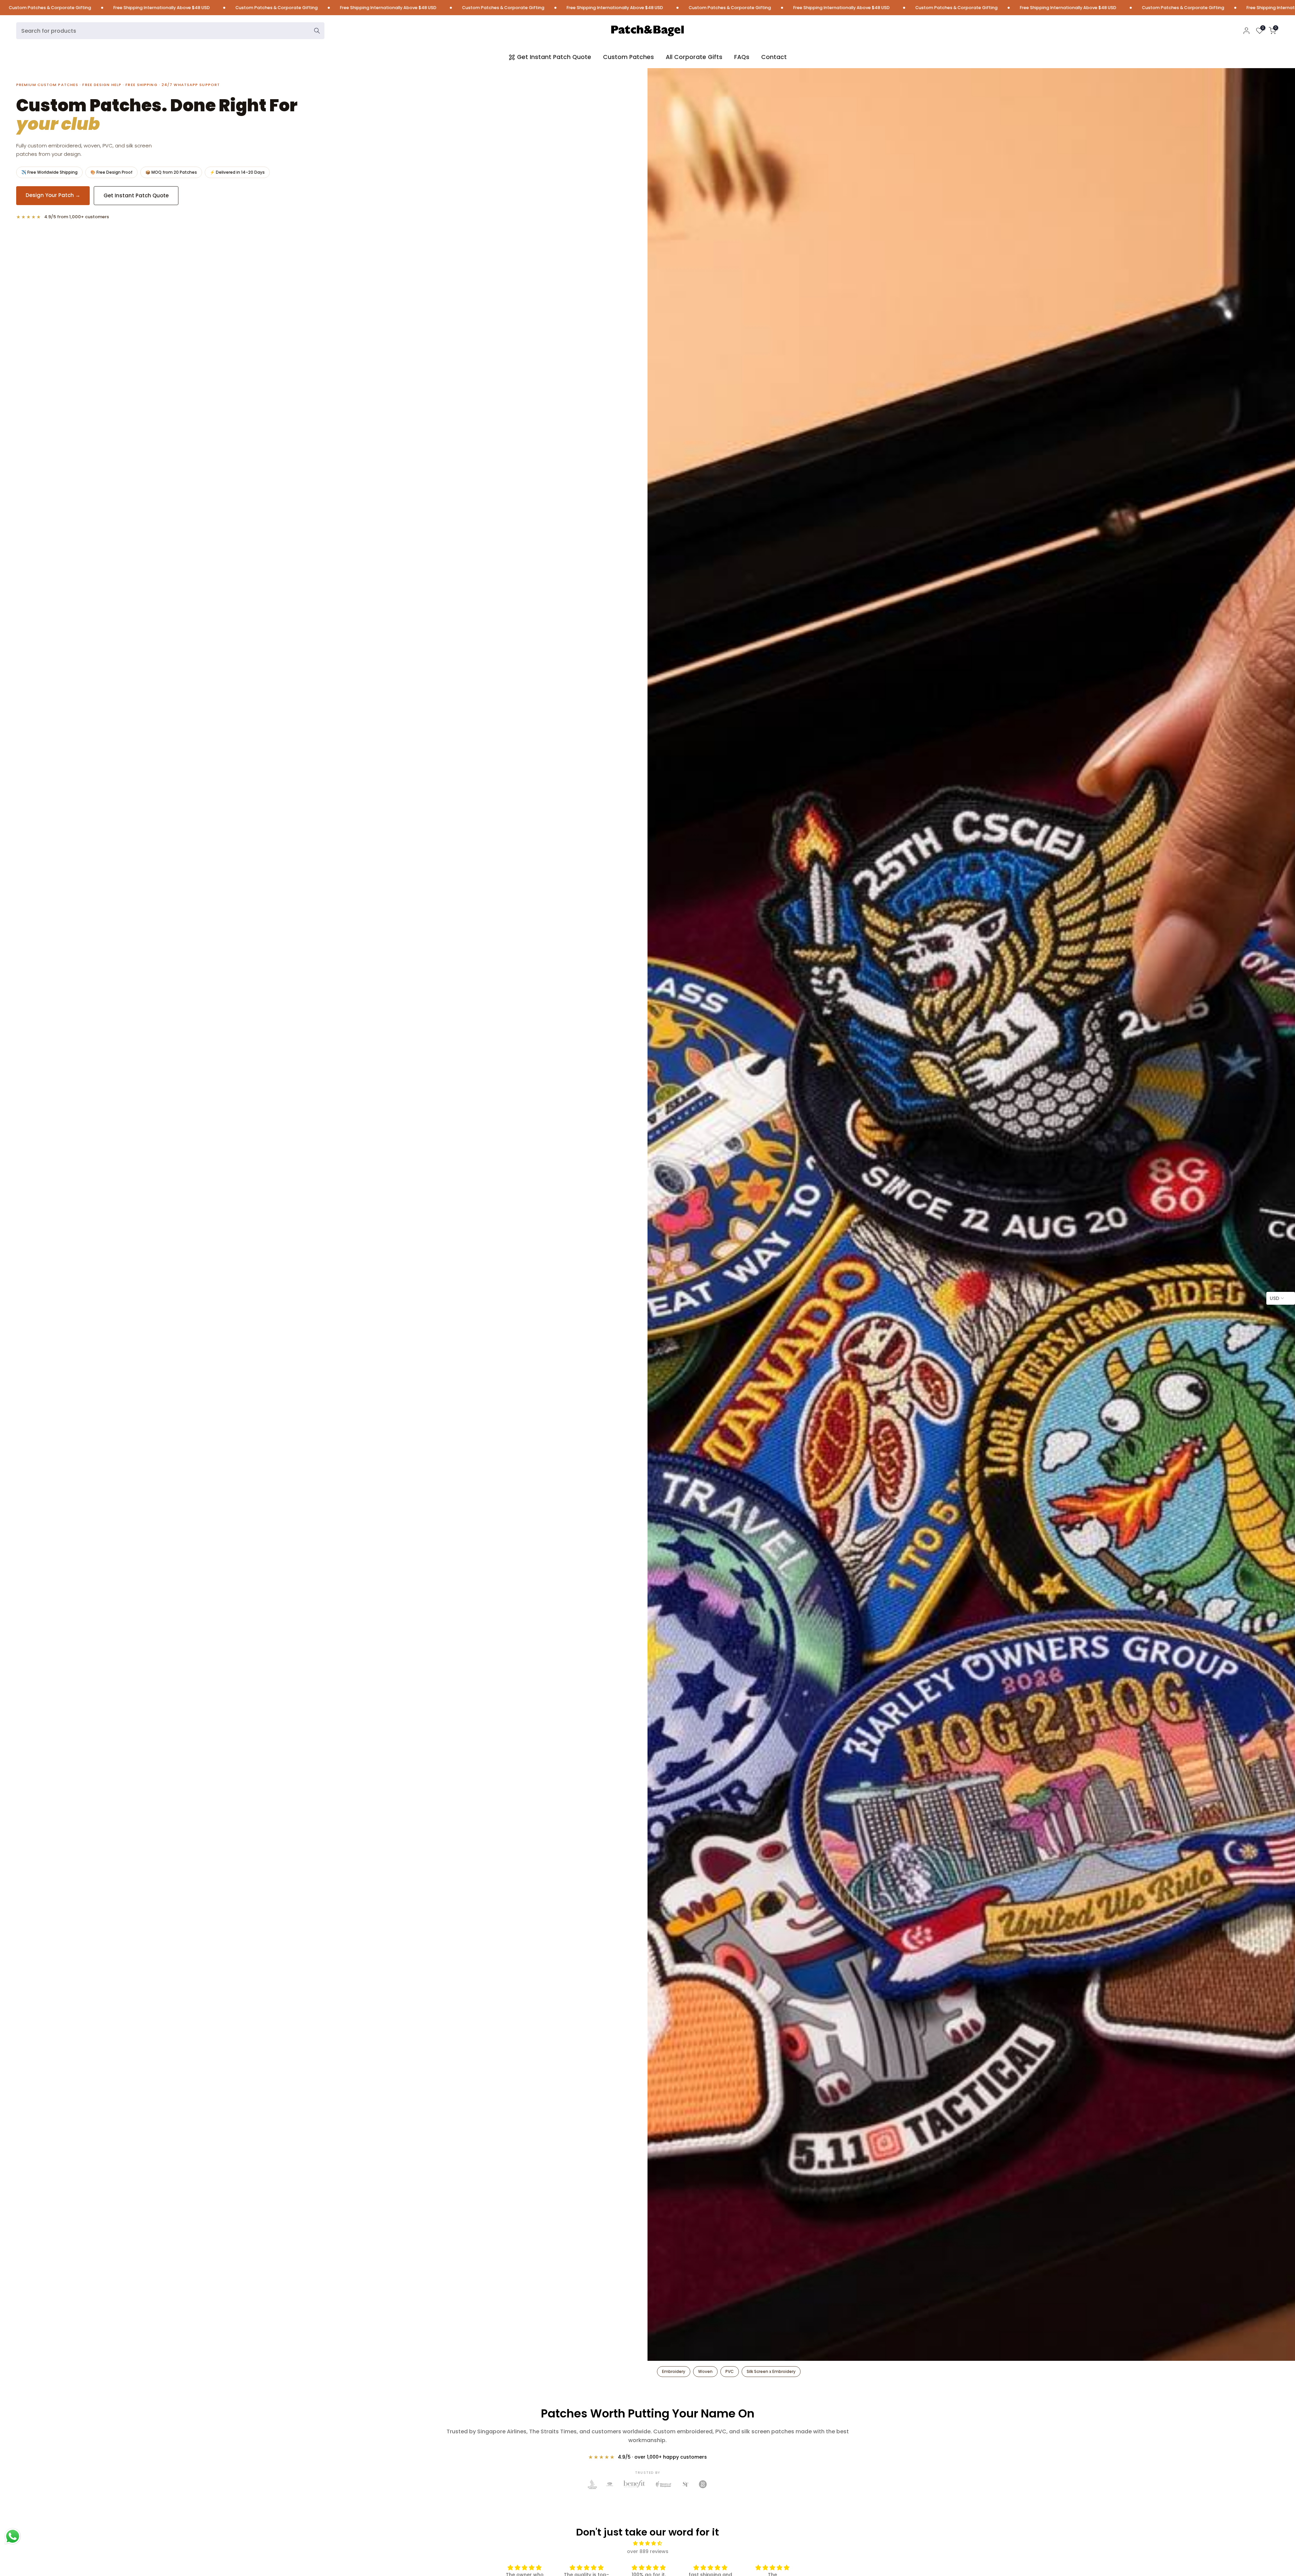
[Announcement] (257, 8)
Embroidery (674, 2371)
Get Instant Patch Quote (554, 57)
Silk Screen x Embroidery (771, 2371)
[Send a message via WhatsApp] (13, 2536)
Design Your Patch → (53, 195)
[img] (648, 2543)
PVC (730, 2371)
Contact (774, 57)
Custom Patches (628, 57)
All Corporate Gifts (694, 57)
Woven (705, 2371)
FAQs (742, 57)
